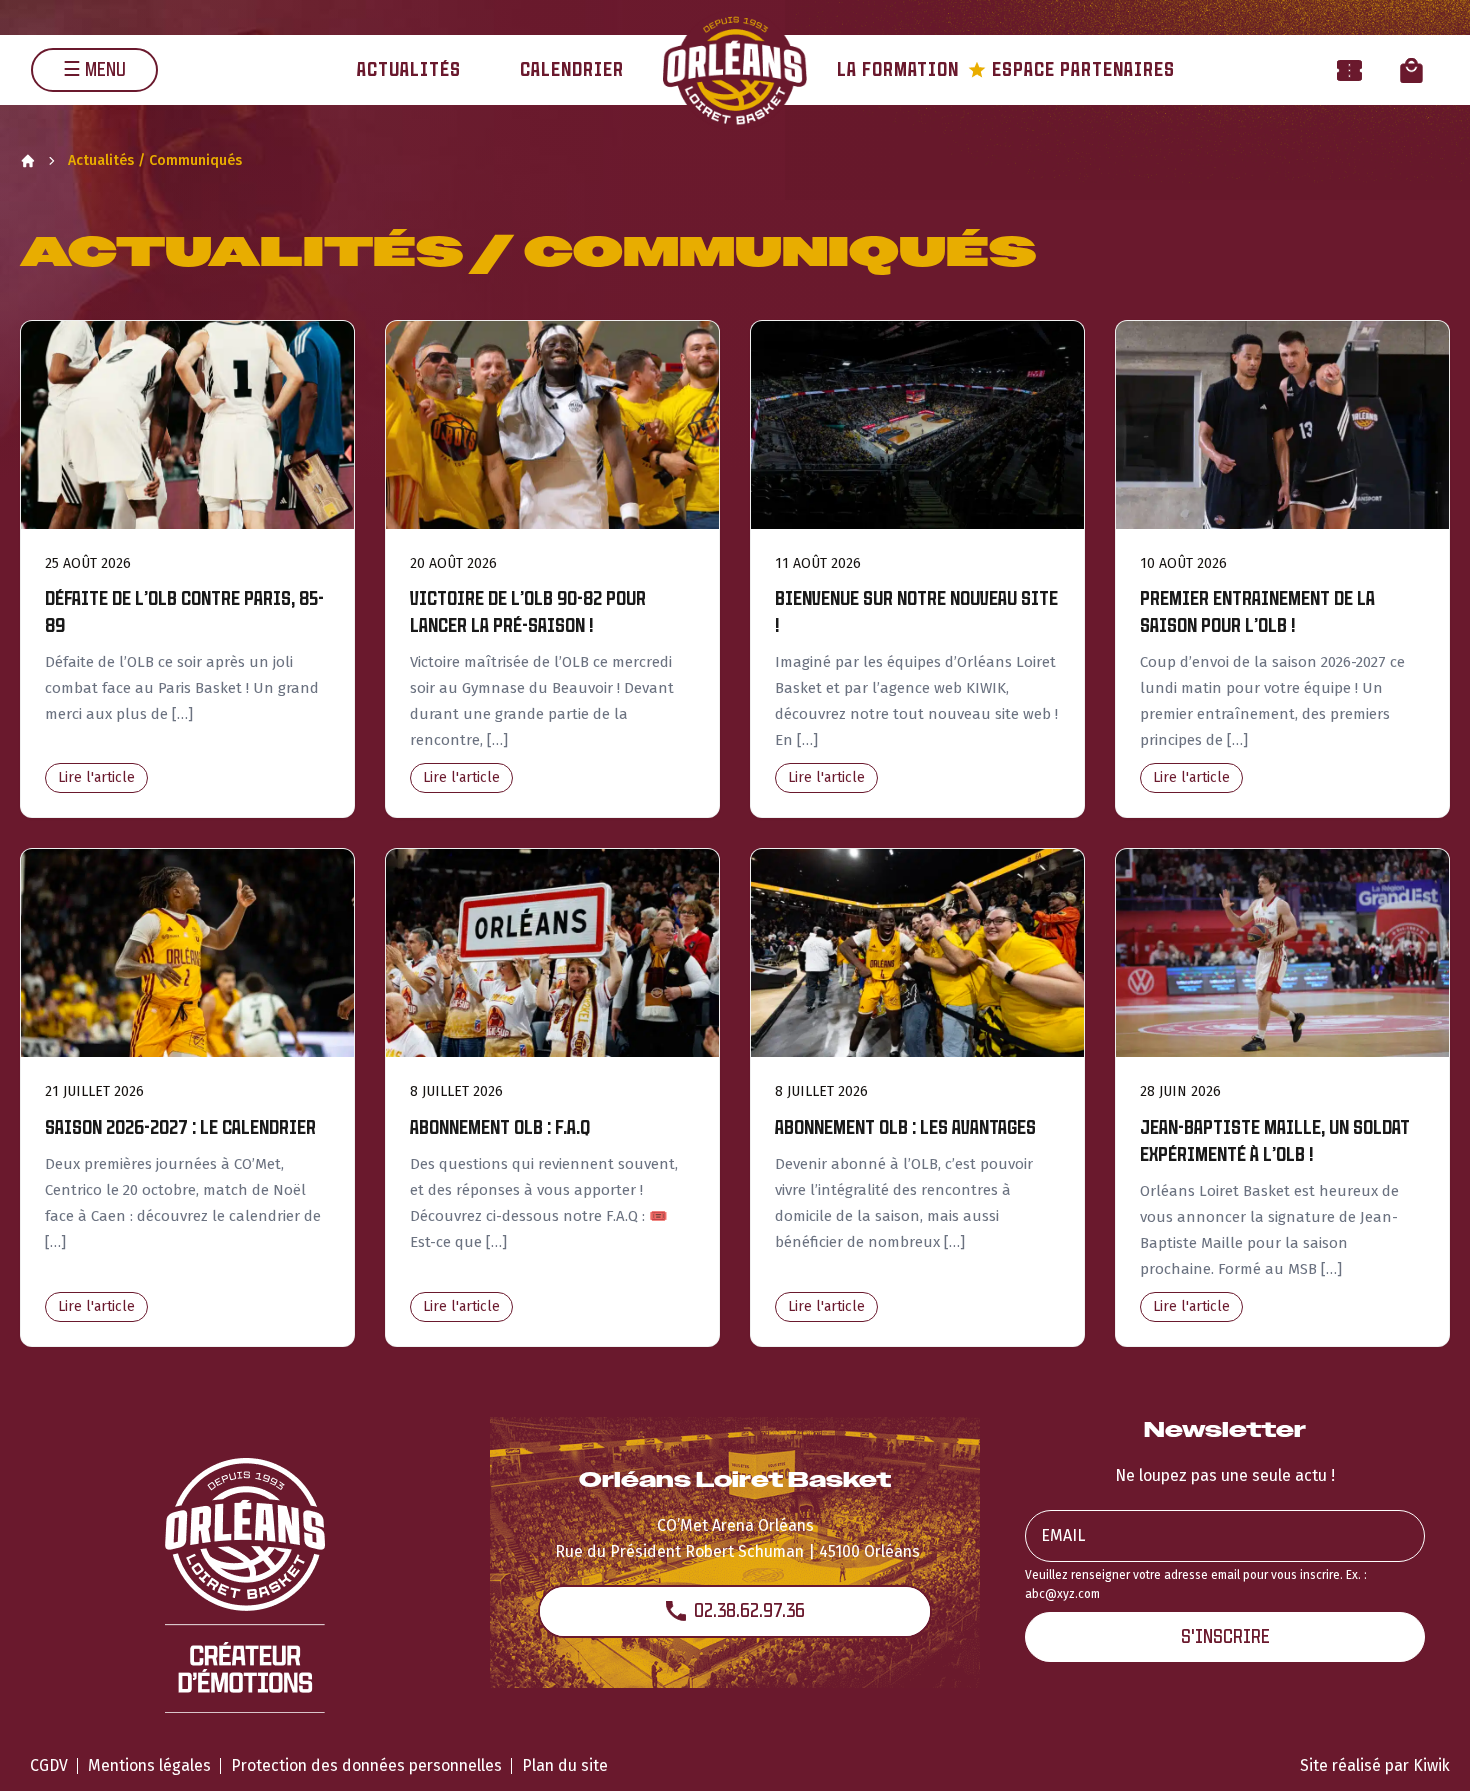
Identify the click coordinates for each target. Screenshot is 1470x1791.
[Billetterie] (1349, 69)
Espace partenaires (1071, 69)
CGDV (49, 1765)
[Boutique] (1411, 69)
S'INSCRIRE (1225, 1636)
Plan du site (565, 1765)
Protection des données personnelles (366, 1765)
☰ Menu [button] (94, 69)
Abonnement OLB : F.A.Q (500, 1127)
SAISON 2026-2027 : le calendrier (180, 1127)
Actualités (409, 69)
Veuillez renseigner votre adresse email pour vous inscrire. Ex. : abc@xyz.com (1196, 1584)
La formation (898, 69)
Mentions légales (149, 1765)
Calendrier (572, 69)
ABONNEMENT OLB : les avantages (905, 1127)
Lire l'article (96, 777)
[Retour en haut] (1424, 1749)
